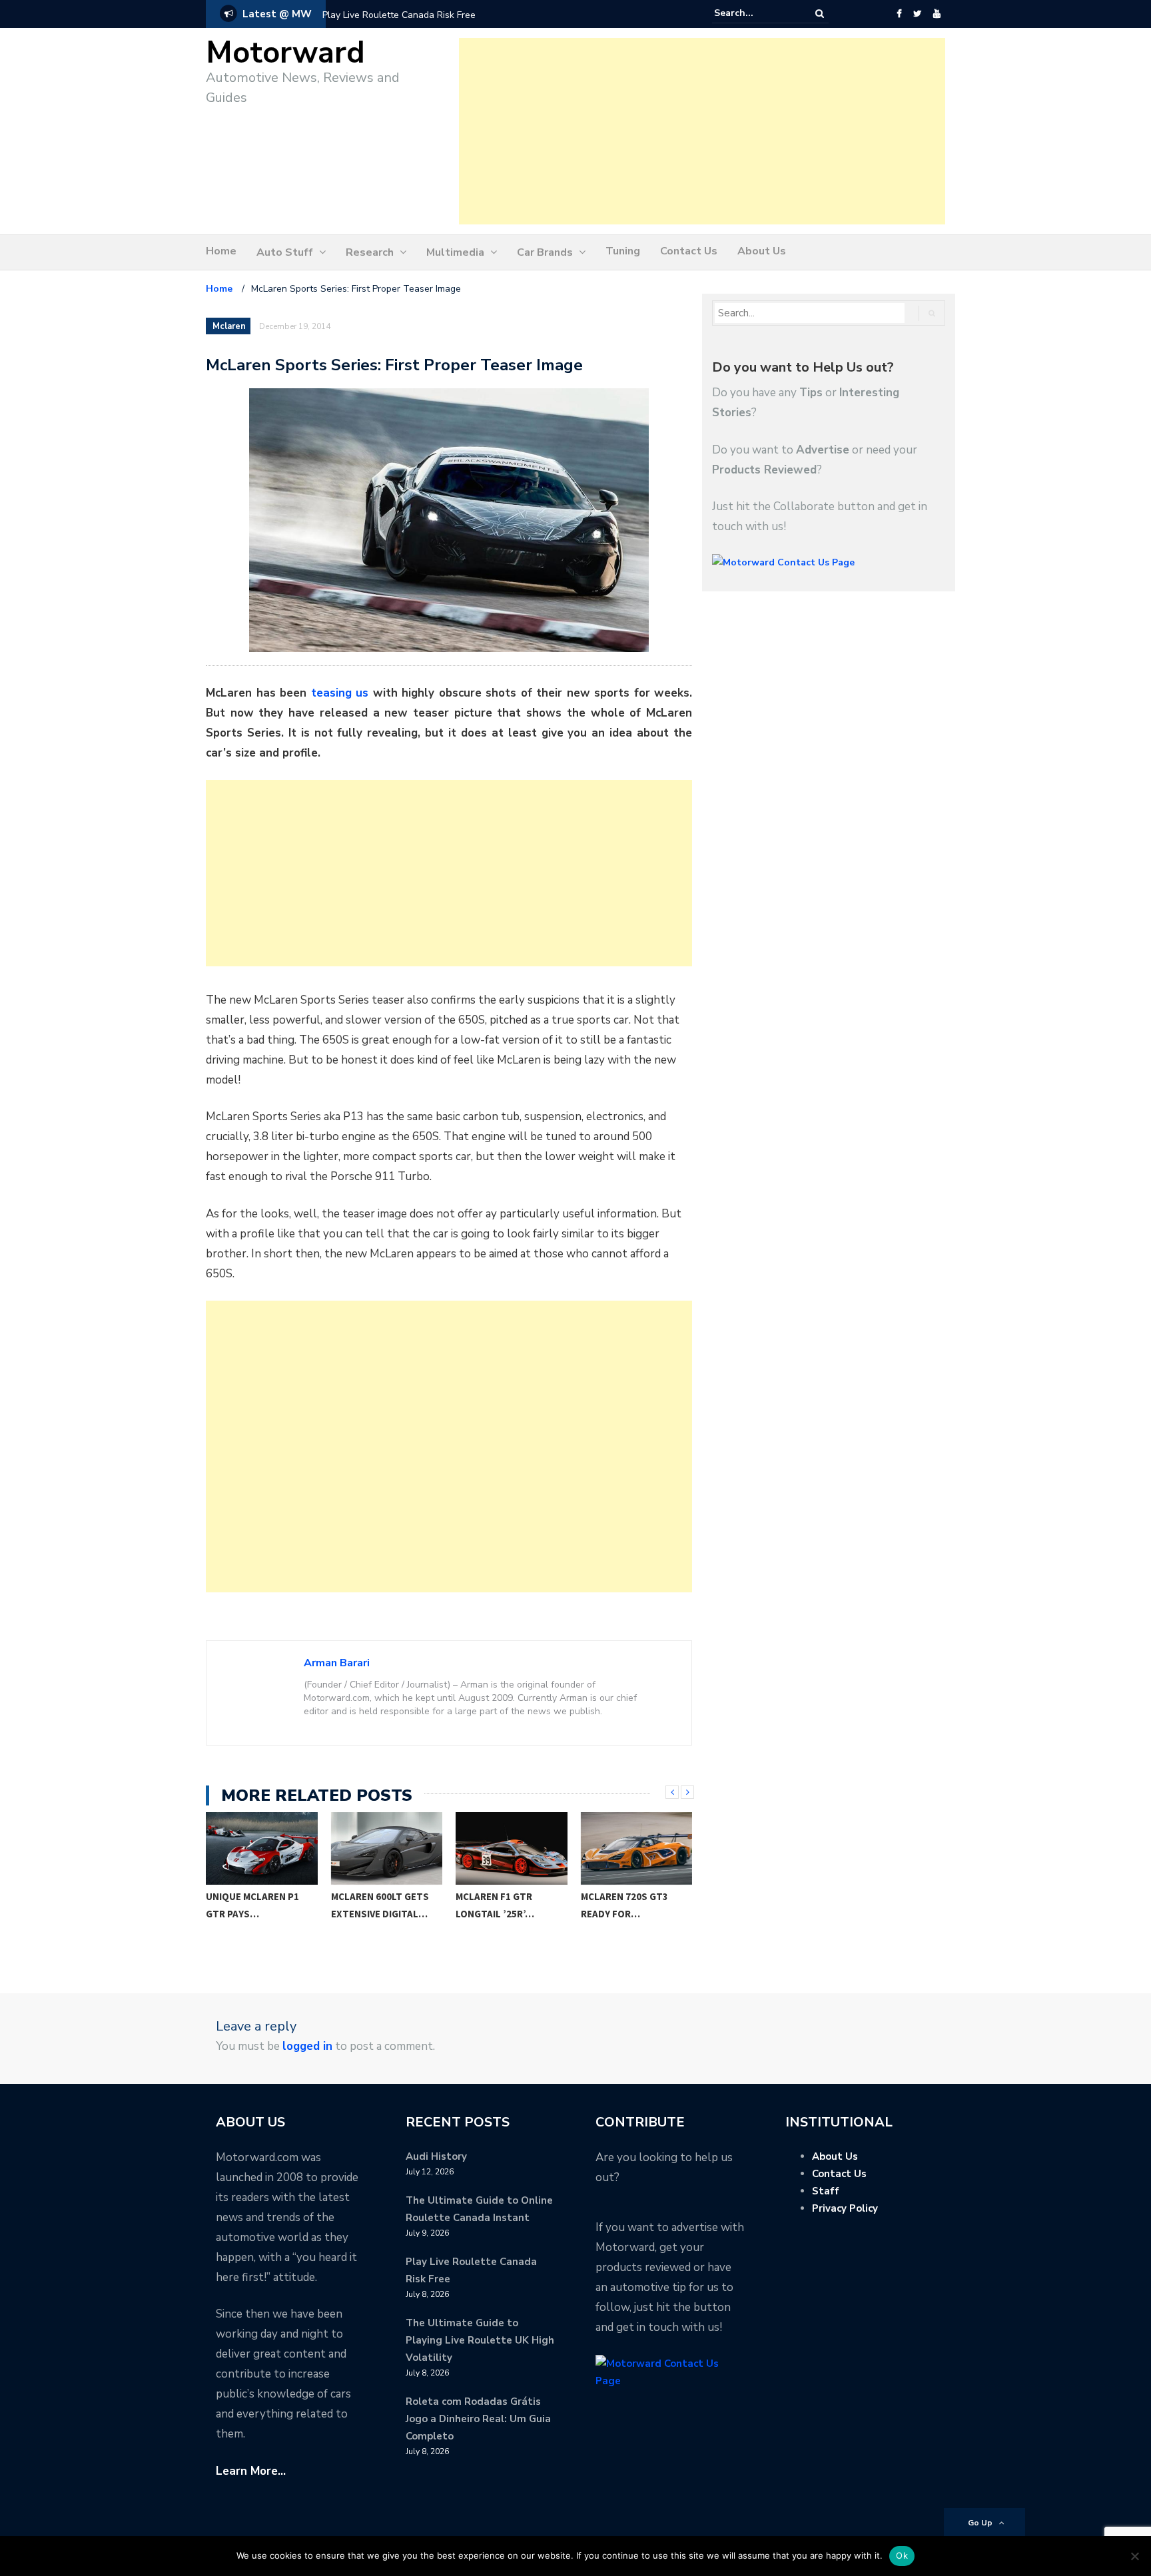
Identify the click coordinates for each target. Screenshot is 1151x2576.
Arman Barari (337, 1663)
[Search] (820, 14)
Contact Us (689, 251)
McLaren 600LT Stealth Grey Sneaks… (616, 1914)
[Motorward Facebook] (899, 14)
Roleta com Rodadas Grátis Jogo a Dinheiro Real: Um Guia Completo (478, 2419)
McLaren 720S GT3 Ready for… (500, 1905)
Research (370, 252)
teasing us (340, 693)
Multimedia (455, 252)
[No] (1134, 2556)
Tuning (623, 251)
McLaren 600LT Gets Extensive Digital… (255, 1905)
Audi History (436, 2156)
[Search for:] (755, 13)
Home (221, 251)
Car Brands (545, 252)
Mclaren (229, 326)
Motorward (285, 53)
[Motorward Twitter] (917, 14)
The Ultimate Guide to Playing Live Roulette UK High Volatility (480, 2340)
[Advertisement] (702, 131)
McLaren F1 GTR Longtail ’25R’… (370, 1905)
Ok (902, 2555)
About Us (762, 251)
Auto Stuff (285, 252)
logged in (307, 2046)
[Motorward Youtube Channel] (937, 14)
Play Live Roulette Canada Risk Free (399, 15)
